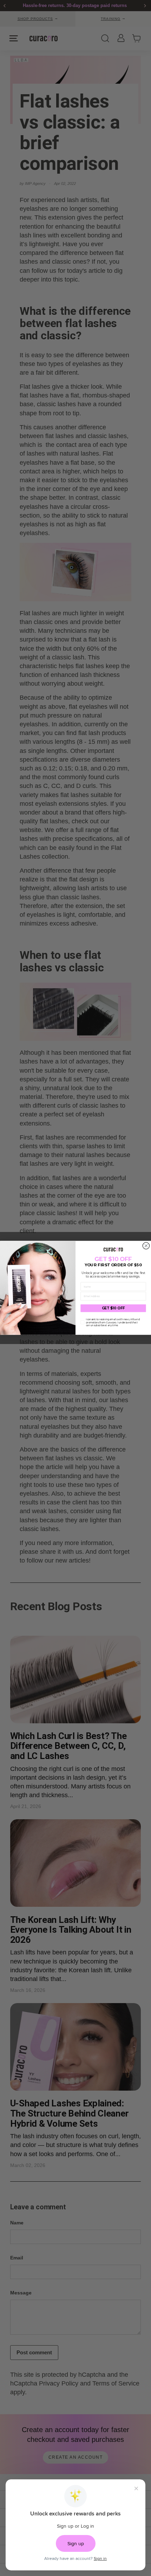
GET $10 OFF (113, 1308)
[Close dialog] (146, 1246)
